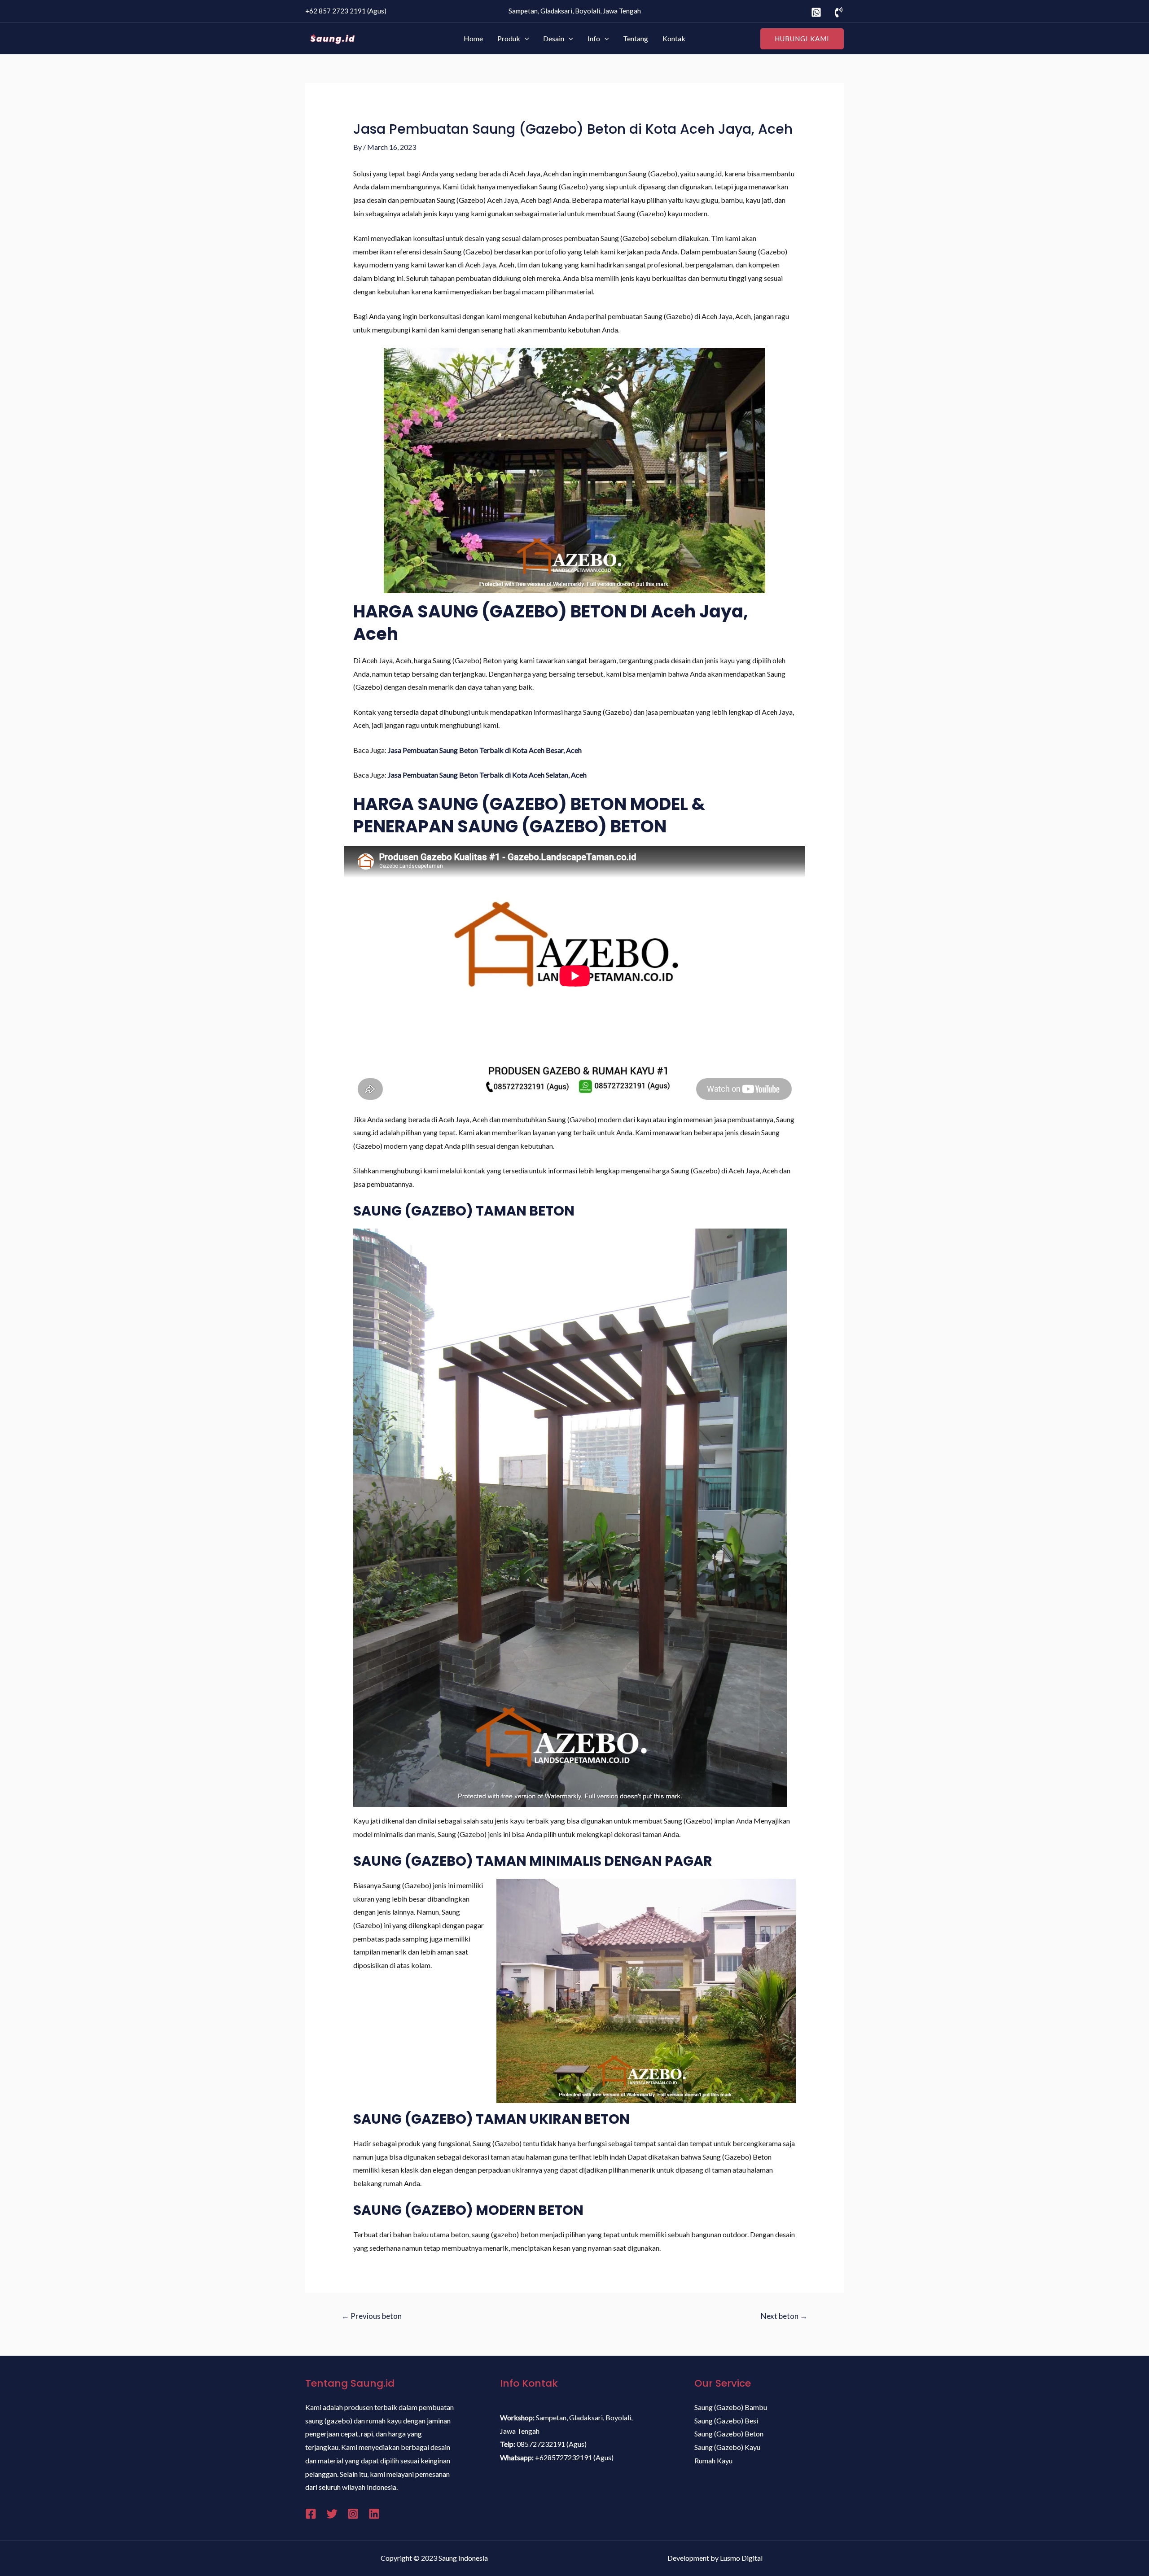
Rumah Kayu (713, 2460)
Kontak (674, 38)
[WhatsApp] (816, 12)
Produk (509, 38)
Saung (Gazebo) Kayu (727, 2447)
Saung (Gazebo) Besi (726, 2421)
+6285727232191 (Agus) (574, 2457)
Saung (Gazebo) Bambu (731, 2407)
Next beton (784, 2316)
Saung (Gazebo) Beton (729, 2434)
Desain (554, 38)
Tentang (636, 38)
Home (473, 38)
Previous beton (372, 2316)
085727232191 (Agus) (552, 2444)
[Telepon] (839, 12)
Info (594, 38)
